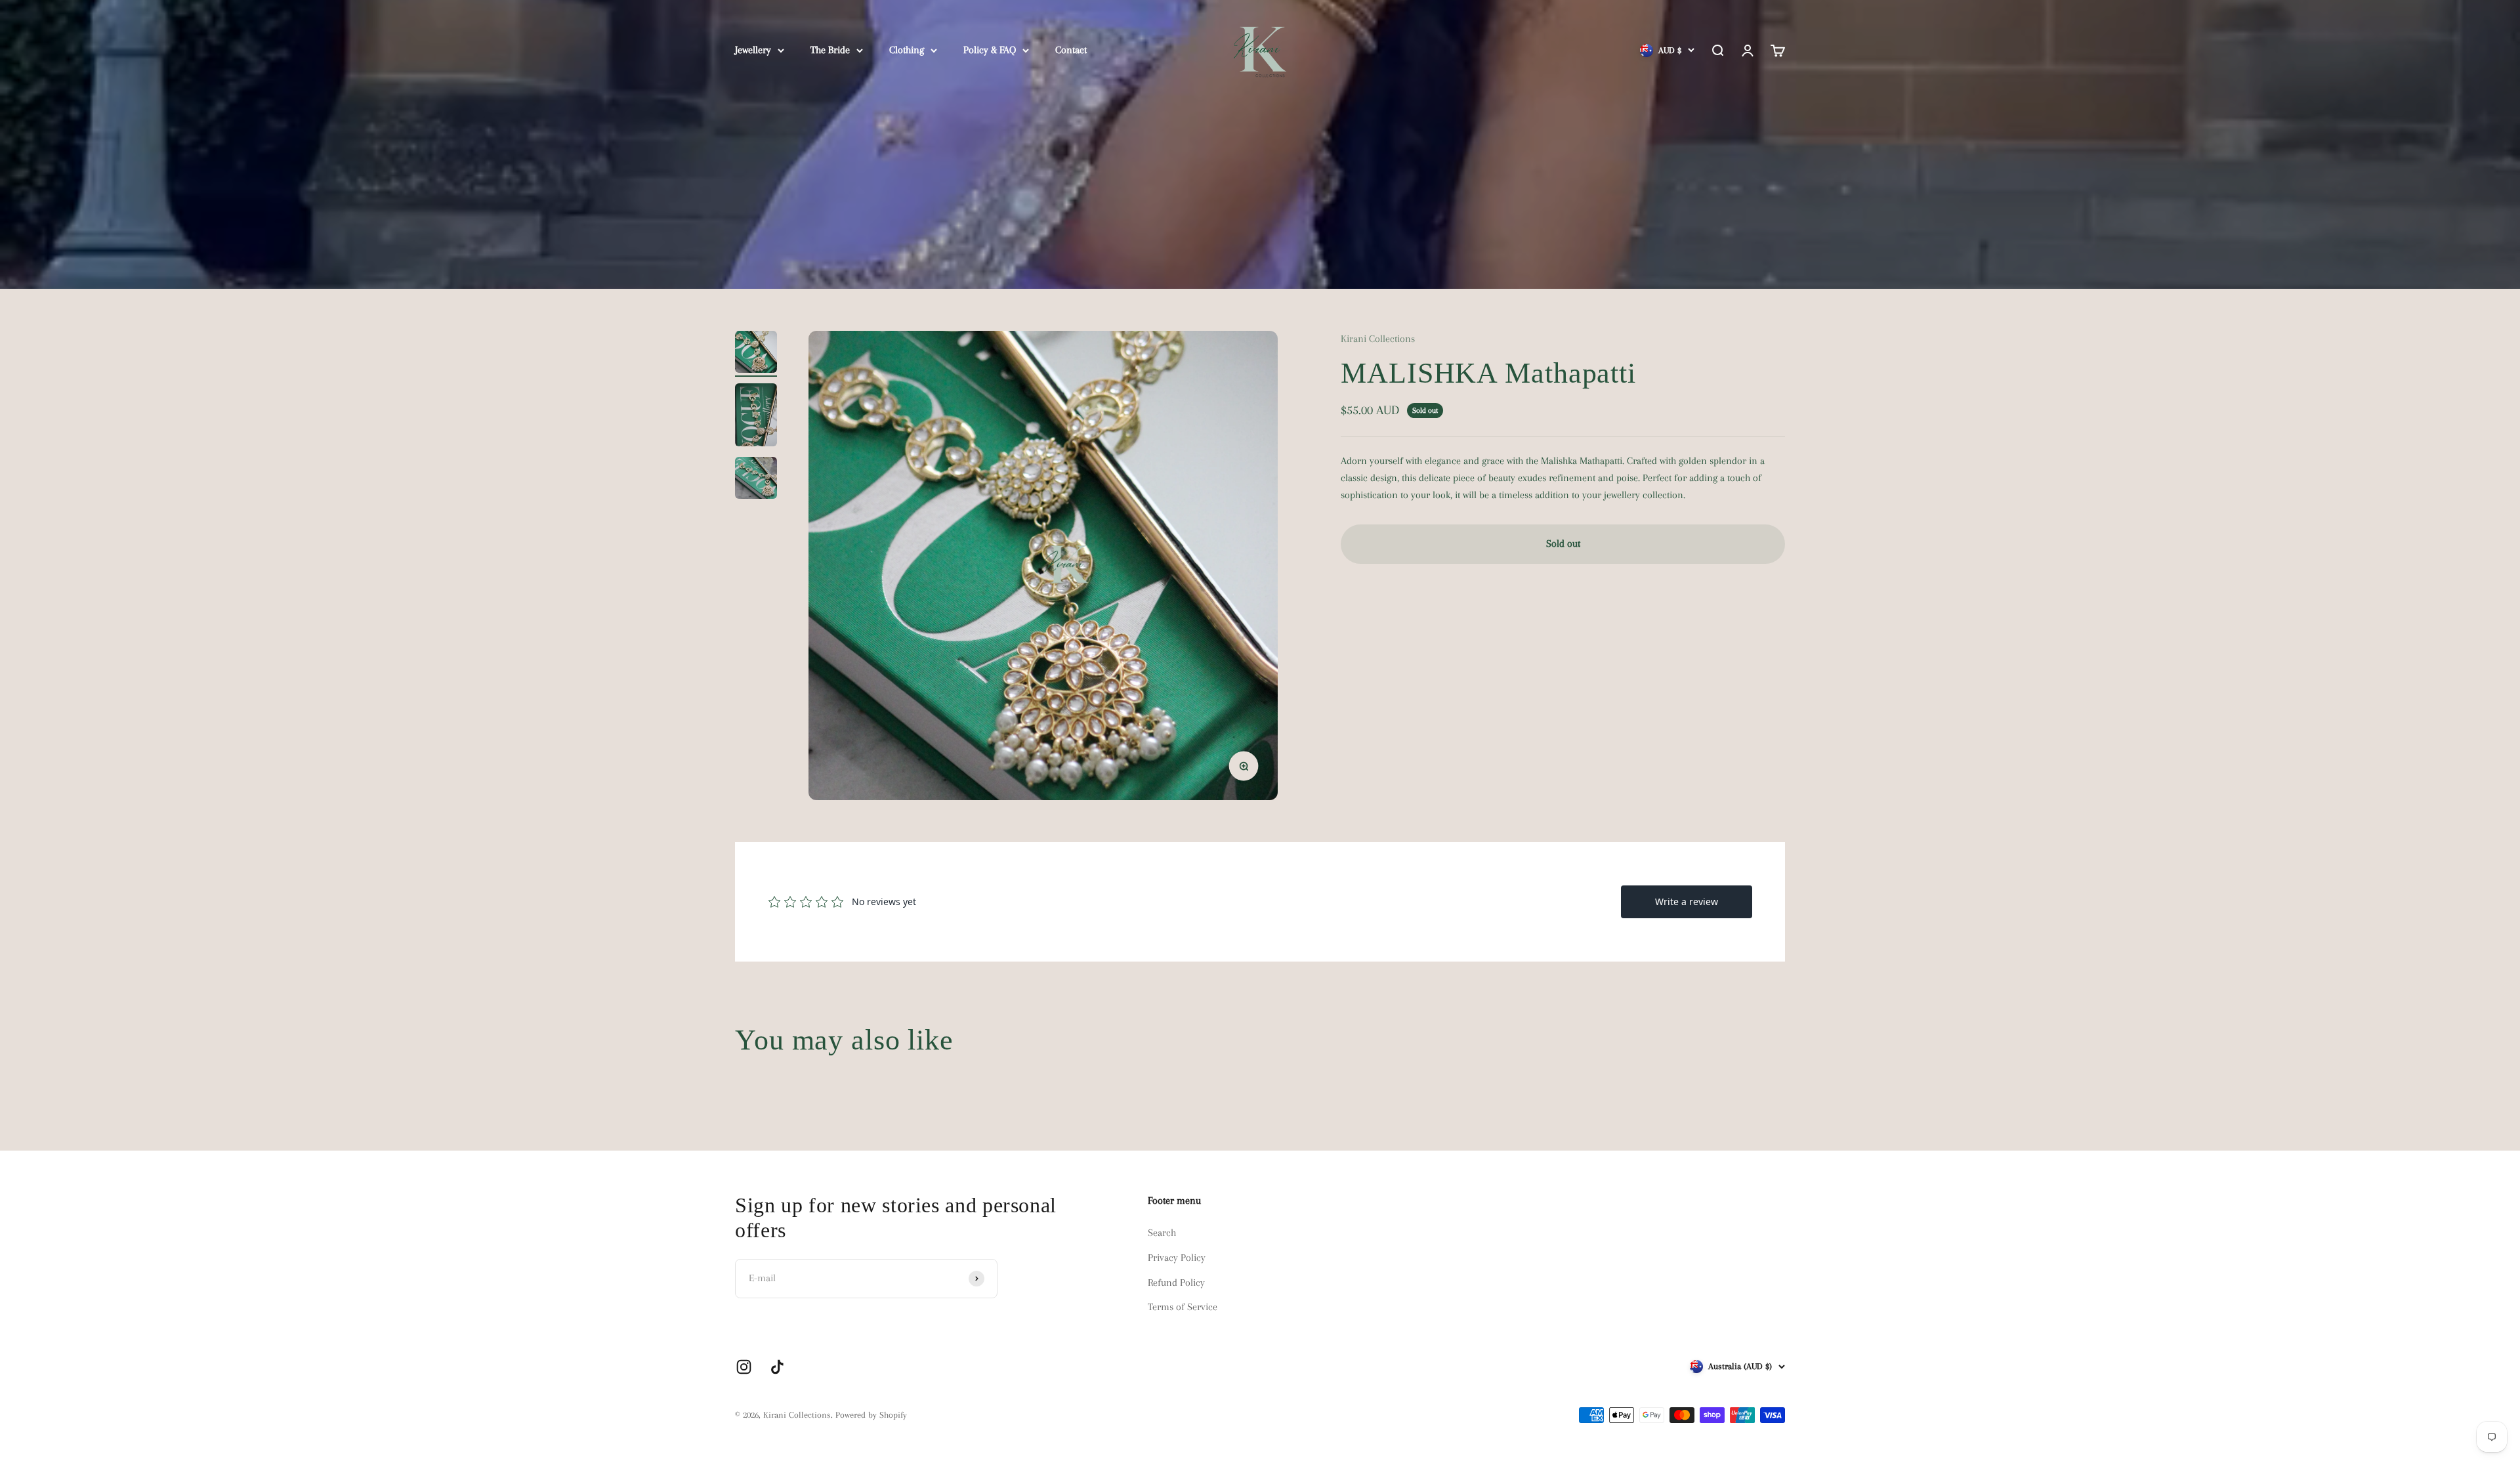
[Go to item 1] (756, 354)
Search (1162, 1233)
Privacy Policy (1177, 1258)
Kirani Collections (1378, 339)
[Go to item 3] (756, 480)
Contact (1071, 50)
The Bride (830, 50)
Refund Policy (1176, 1283)
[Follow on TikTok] (777, 1367)
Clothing (907, 50)
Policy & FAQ (990, 50)
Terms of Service (1183, 1307)
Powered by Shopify (871, 1415)
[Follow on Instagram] (744, 1367)
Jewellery (753, 50)
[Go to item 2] (756, 417)
